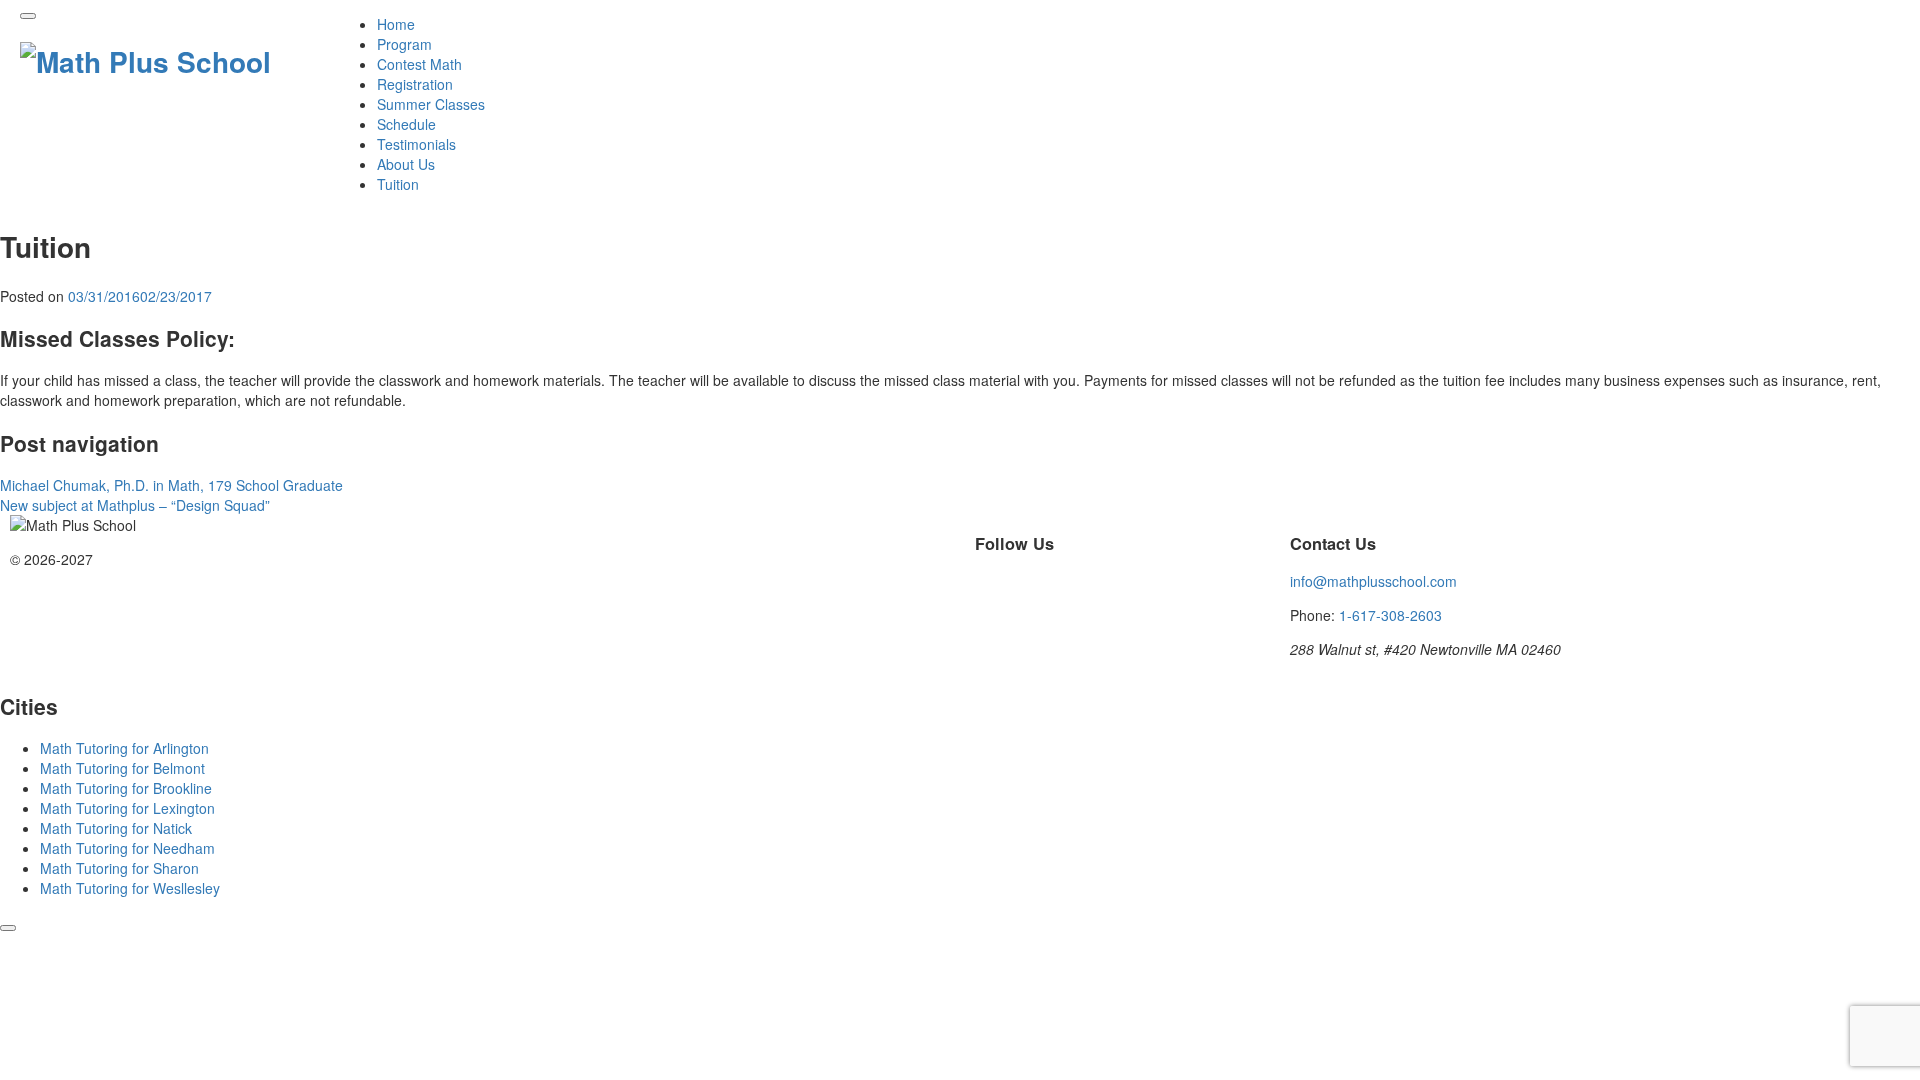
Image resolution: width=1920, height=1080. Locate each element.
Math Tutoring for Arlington (124, 748)
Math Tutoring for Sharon (119, 868)
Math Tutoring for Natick (116, 828)
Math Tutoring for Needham (127, 848)
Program (404, 44)
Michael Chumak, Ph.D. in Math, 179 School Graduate (171, 485)
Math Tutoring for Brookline (126, 788)
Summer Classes (431, 104)
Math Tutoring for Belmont (122, 768)
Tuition (398, 184)
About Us (406, 164)
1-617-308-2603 (1390, 615)
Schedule (406, 124)
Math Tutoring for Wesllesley (130, 888)
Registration (415, 84)
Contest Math (419, 64)
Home (396, 24)
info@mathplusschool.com (1373, 581)
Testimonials (416, 144)
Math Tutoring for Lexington (127, 808)
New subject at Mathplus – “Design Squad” (135, 505)
